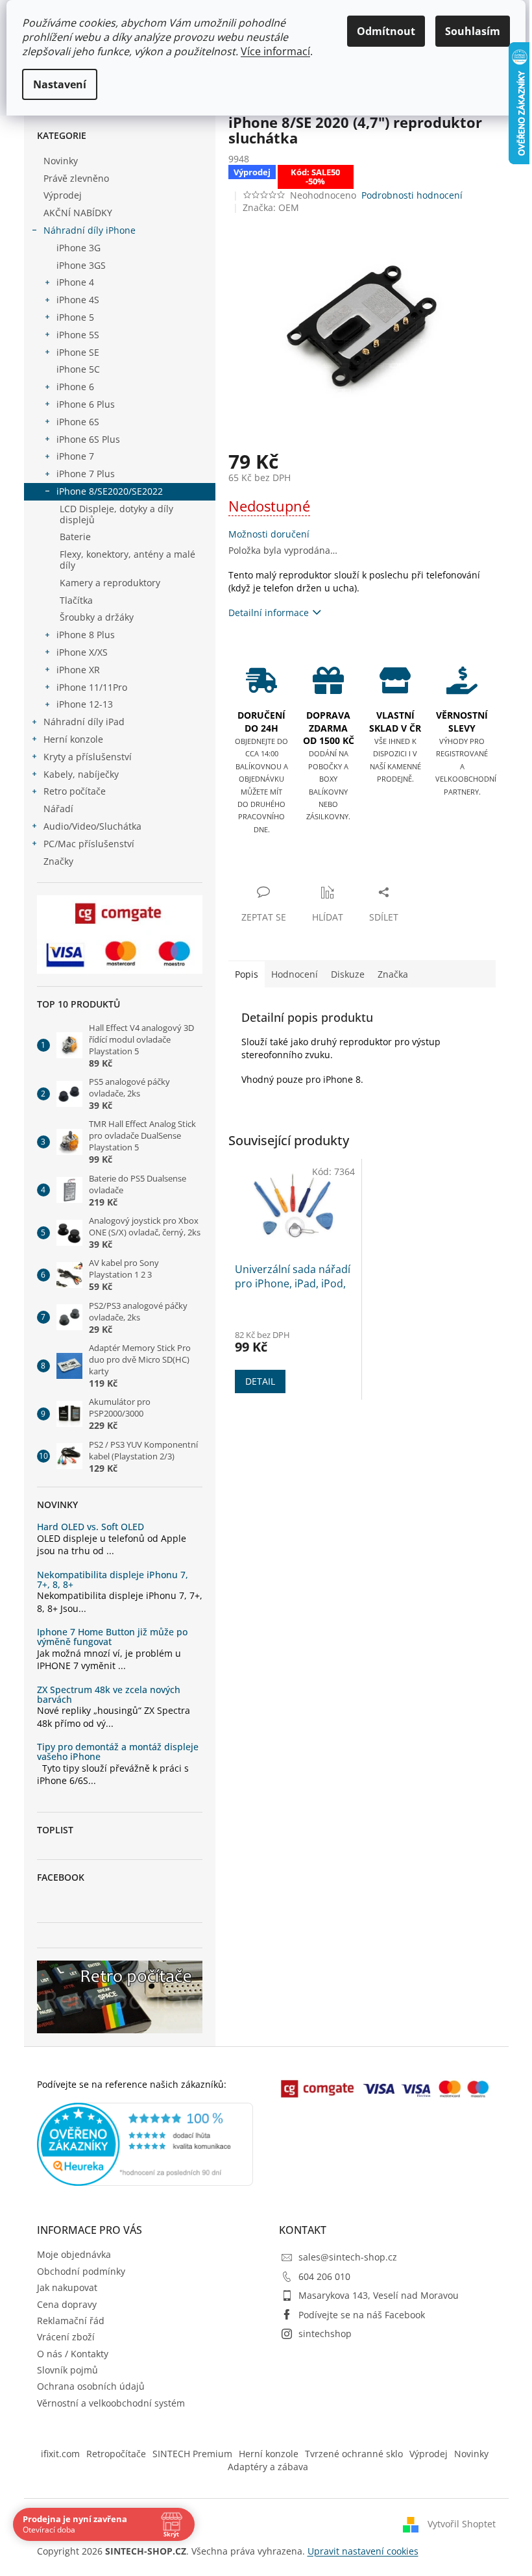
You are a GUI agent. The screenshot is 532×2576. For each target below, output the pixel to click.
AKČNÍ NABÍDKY (78, 213)
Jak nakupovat (67, 2287)
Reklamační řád (71, 2321)
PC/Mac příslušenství (89, 844)
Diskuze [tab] (348, 974)
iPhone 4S (78, 300)
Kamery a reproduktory (110, 583)
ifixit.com (60, 2454)
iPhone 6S (78, 422)
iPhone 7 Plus (86, 474)
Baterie (75, 537)
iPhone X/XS (82, 652)
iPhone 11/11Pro (92, 687)
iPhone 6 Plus (86, 404)
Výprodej (63, 195)
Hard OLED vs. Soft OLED (91, 1527)
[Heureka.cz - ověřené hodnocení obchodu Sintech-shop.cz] (145, 2144)
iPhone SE (78, 352)
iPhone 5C (78, 369)
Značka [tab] (393, 974)
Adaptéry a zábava (268, 2467)
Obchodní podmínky (81, 2271)
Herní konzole (73, 739)
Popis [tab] (247, 974)
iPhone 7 (75, 456)
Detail (260, 1381)
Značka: (271, 207)
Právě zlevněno (76, 178)
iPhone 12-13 (85, 704)
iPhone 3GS (81, 265)
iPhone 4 (75, 282)
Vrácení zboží (66, 2337)
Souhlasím (473, 31)
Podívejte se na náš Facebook (362, 2315)
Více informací (275, 51)
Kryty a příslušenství (88, 757)
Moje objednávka (74, 2254)
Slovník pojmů (67, 2370)
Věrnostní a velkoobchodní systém (111, 2403)
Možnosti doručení (269, 534)
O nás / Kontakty (73, 2354)
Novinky (61, 161)
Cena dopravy (67, 2304)
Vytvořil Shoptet (462, 2524)
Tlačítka (76, 600)
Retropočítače (116, 2454)
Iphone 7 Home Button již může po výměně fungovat (112, 1637)
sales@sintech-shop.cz (348, 2257)
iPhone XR (78, 670)
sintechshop (325, 2334)
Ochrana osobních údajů (91, 2386)
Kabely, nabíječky (81, 774)
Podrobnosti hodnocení (412, 195)
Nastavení (60, 84)
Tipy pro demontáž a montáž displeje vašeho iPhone (118, 1752)
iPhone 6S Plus (88, 439)
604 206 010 (324, 2276)
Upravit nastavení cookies (363, 2551)
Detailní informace (269, 613)
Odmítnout (386, 31)
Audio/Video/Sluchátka (92, 826)
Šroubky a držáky (97, 617)
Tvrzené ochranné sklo (354, 2454)
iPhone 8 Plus (86, 635)
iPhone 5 (75, 317)
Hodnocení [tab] (295, 974)
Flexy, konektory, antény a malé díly (127, 560)
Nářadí (58, 809)
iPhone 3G (79, 248)
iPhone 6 (75, 387)
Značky (58, 861)
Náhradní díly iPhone (90, 230)
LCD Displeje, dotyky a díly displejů (116, 514)
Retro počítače (75, 791)
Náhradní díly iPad (84, 722)
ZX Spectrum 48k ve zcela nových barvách (109, 1695)
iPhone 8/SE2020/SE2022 (110, 491)
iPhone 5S (78, 335)
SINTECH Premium (192, 2454)
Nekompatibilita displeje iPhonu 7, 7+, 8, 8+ (113, 1580)
